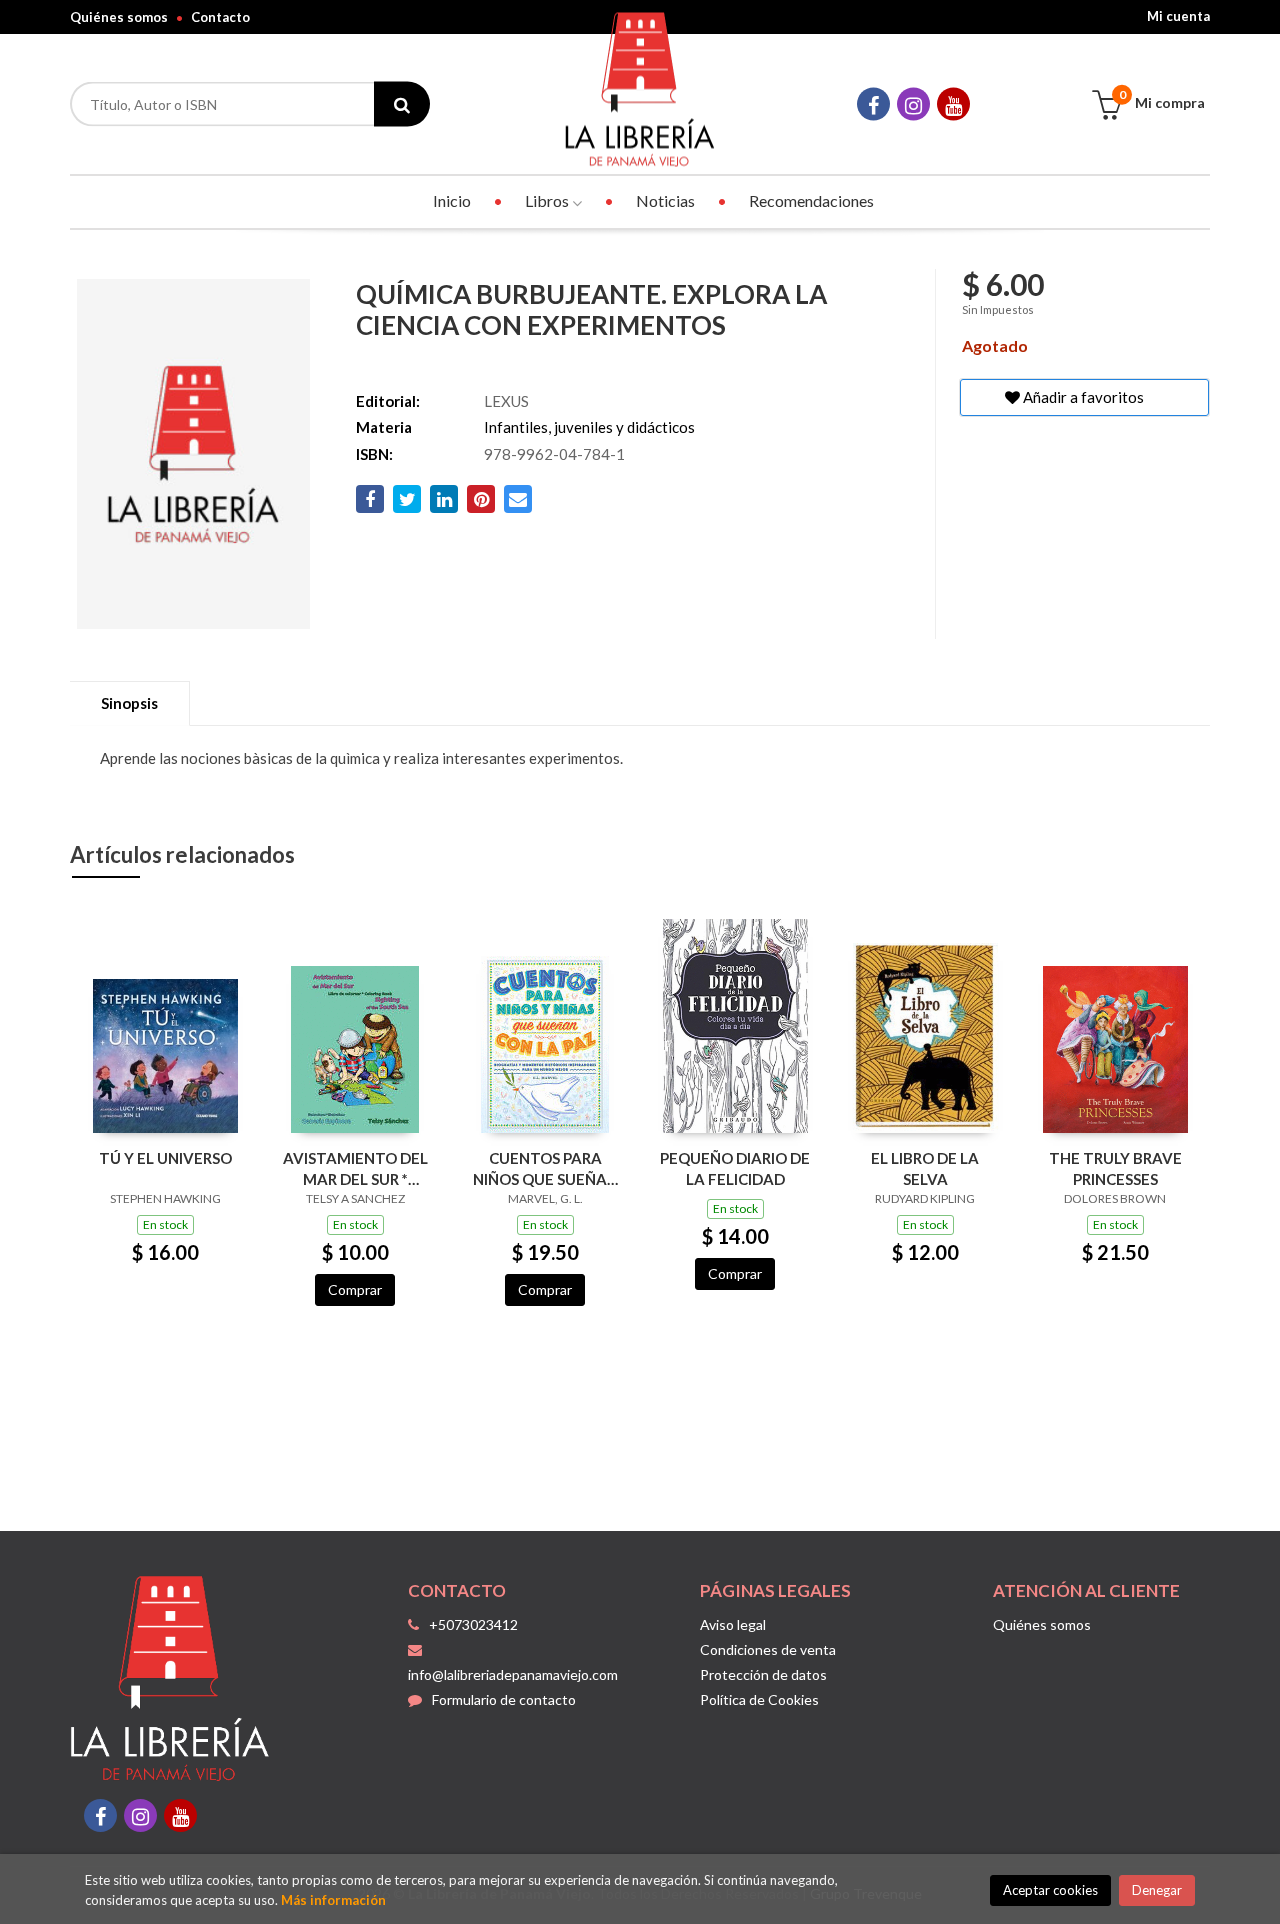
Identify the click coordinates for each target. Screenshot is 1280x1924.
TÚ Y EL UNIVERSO (165, 1158)
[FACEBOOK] (873, 104)
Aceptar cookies (1050, 1890)
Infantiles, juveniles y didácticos (589, 427)
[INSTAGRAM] (913, 104)
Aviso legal (733, 1624)
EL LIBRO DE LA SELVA (925, 1168)
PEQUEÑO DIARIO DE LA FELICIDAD (735, 1168)
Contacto (220, 17)
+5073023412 (473, 1624)
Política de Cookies (759, 1699)
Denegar (1157, 1890)
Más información (333, 1900)
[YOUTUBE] (953, 104)
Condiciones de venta (768, 1649)
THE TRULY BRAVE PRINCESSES (1115, 1168)
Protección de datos (763, 1674)
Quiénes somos (119, 17)
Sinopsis (129, 703)
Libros (548, 200)
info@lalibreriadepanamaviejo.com (513, 1674)
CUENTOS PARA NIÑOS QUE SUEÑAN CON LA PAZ (545, 1168)
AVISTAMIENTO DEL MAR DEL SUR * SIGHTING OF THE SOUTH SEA (355, 1168)
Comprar (355, 1289)
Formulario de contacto (504, 1699)
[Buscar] (402, 104)
